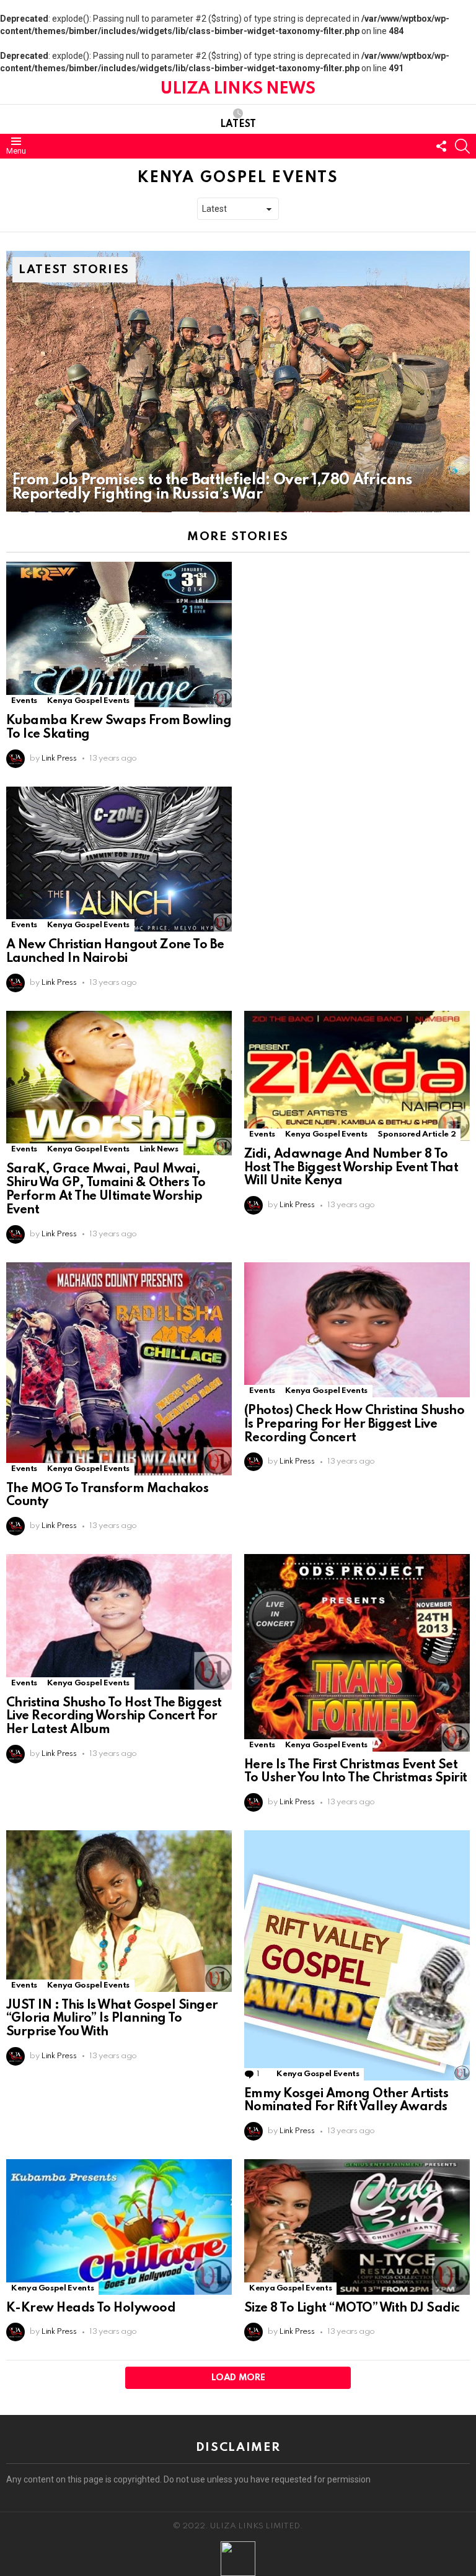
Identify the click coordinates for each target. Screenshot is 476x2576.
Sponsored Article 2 (416, 1134)
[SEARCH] (462, 146)
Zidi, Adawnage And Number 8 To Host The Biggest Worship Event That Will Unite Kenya (351, 1168)
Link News (159, 1149)
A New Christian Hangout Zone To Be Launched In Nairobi (115, 952)
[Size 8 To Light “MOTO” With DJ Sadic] (357, 2227)
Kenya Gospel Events (88, 701)
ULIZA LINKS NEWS (238, 89)
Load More (238, 2378)
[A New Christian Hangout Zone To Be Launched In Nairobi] (119, 859)
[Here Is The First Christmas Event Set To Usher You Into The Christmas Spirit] (357, 1653)
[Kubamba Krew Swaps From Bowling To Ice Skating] (119, 635)
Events (24, 701)
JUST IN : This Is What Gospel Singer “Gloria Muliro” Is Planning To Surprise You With (112, 2019)
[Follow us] (441, 146)
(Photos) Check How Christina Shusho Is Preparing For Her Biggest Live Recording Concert (354, 1425)
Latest (238, 124)
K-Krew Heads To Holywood (91, 2308)
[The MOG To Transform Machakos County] (119, 1369)
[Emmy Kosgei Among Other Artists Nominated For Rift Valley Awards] (357, 1955)
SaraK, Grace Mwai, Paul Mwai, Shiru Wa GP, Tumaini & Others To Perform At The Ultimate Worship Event (106, 1190)
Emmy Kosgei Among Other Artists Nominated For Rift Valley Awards (346, 2101)
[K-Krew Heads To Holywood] (119, 2227)
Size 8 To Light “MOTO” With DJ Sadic (352, 2308)
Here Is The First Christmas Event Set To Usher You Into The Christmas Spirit (355, 1772)
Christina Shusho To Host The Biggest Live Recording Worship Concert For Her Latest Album (114, 1717)
